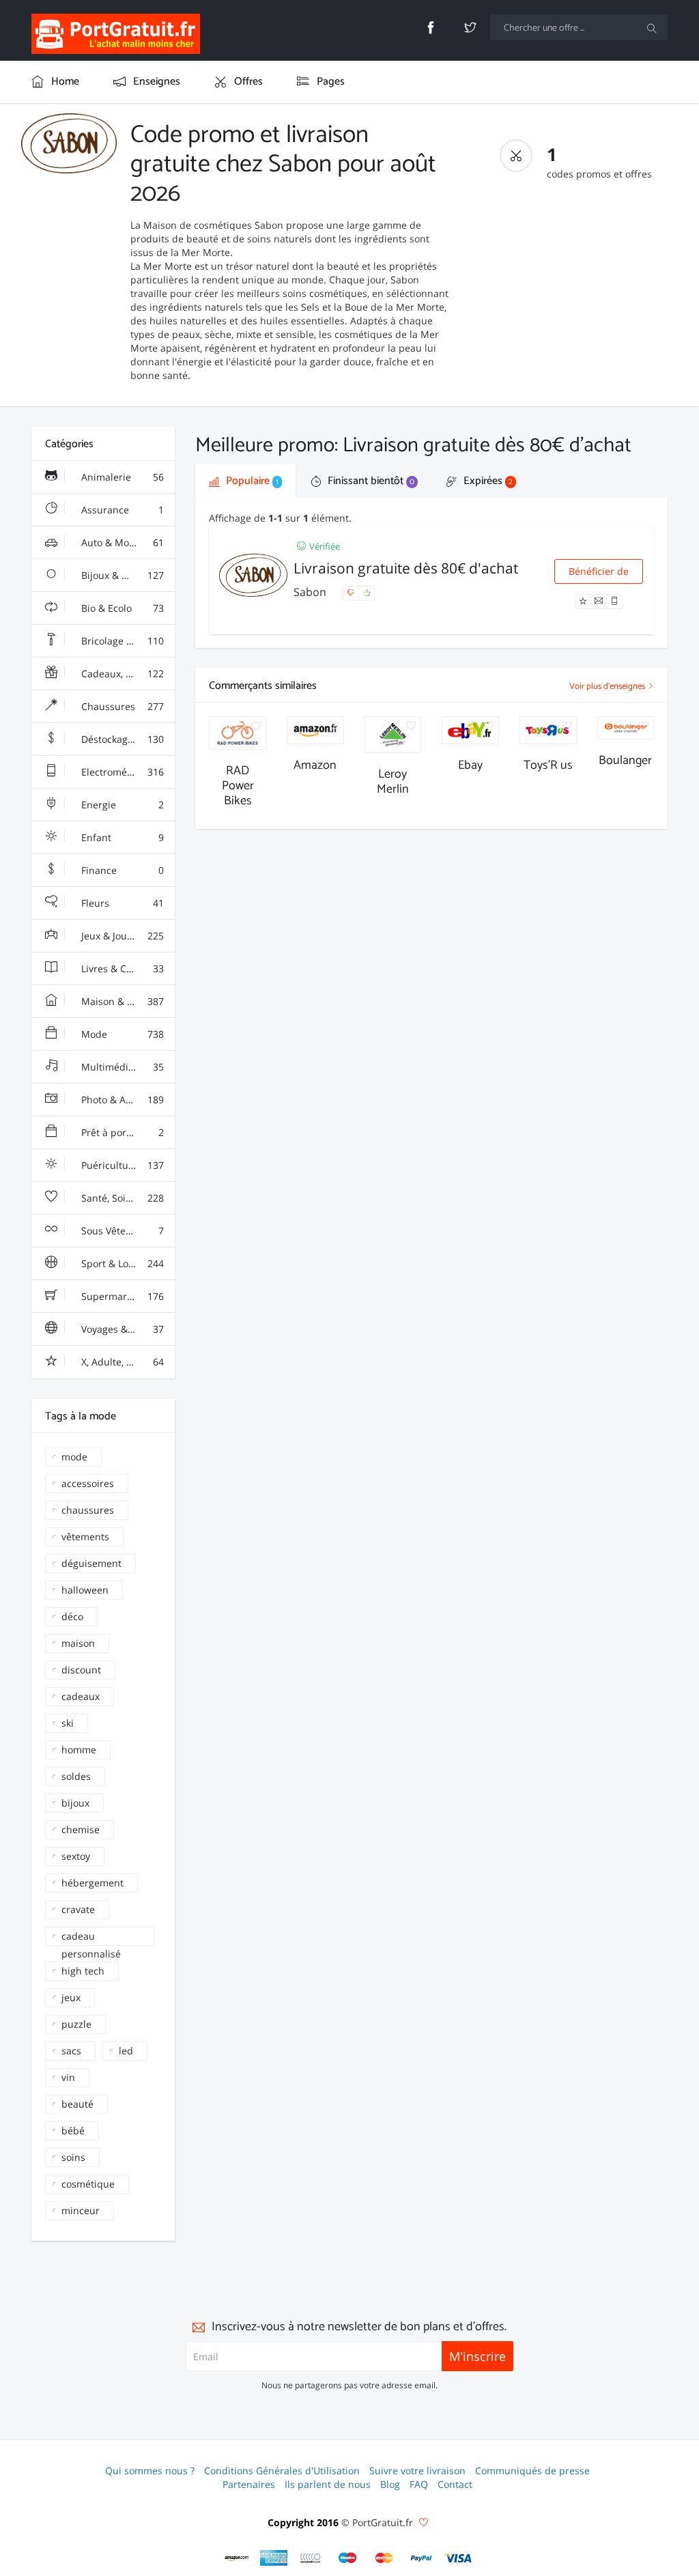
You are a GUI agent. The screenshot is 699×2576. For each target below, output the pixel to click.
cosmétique (88, 2184)
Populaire (251, 481)
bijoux (75, 1803)
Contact (455, 2484)
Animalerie (122, 477)
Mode (122, 1034)
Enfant (122, 837)
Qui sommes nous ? (150, 2471)
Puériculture (122, 1165)
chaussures (88, 1510)
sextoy (76, 1856)
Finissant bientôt (370, 481)
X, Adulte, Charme (122, 1362)
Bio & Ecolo (122, 608)
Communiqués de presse (532, 2471)
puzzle (76, 2024)
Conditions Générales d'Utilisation (282, 2471)
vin (68, 2077)
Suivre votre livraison (417, 2471)
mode (74, 1457)
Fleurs (122, 903)
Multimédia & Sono (124, 1067)
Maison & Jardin (122, 1001)
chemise (81, 1829)
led (126, 2051)
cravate (78, 1909)
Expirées (487, 481)
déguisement (91, 1563)
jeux (71, 1997)
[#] (237, 2558)
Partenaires (249, 2484)
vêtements (85, 1537)
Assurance (122, 510)
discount (81, 1670)
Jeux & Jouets (122, 936)
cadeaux (81, 1696)
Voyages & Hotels (122, 1329)
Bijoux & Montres (122, 575)
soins (73, 2157)
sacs (71, 2051)
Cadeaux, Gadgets (122, 674)
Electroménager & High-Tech (127, 772)
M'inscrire (477, 2356)
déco (72, 1616)
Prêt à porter (122, 1132)
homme (79, 1750)
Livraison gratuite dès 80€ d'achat (406, 568)
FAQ (419, 2484)
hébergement (92, 1883)
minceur (81, 2210)
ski (68, 1723)
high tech (83, 1971)
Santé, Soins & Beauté (127, 1198)
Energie (122, 805)
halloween (85, 1590)
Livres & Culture (122, 968)
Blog (390, 2484)
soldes (76, 1776)
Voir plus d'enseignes (608, 687)
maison (78, 1643)
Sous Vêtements (122, 1231)
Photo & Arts (122, 1100)
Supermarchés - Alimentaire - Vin (127, 1296)
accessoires (88, 1483)
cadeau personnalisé (91, 1938)
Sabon (311, 592)
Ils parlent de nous (328, 2484)
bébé (73, 2131)
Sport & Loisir (122, 1263)
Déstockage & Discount (127, 739)
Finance (122, 870)
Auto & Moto (122, 542)
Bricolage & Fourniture (127, 641)
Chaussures (122, 706)
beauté (77, 2104)
